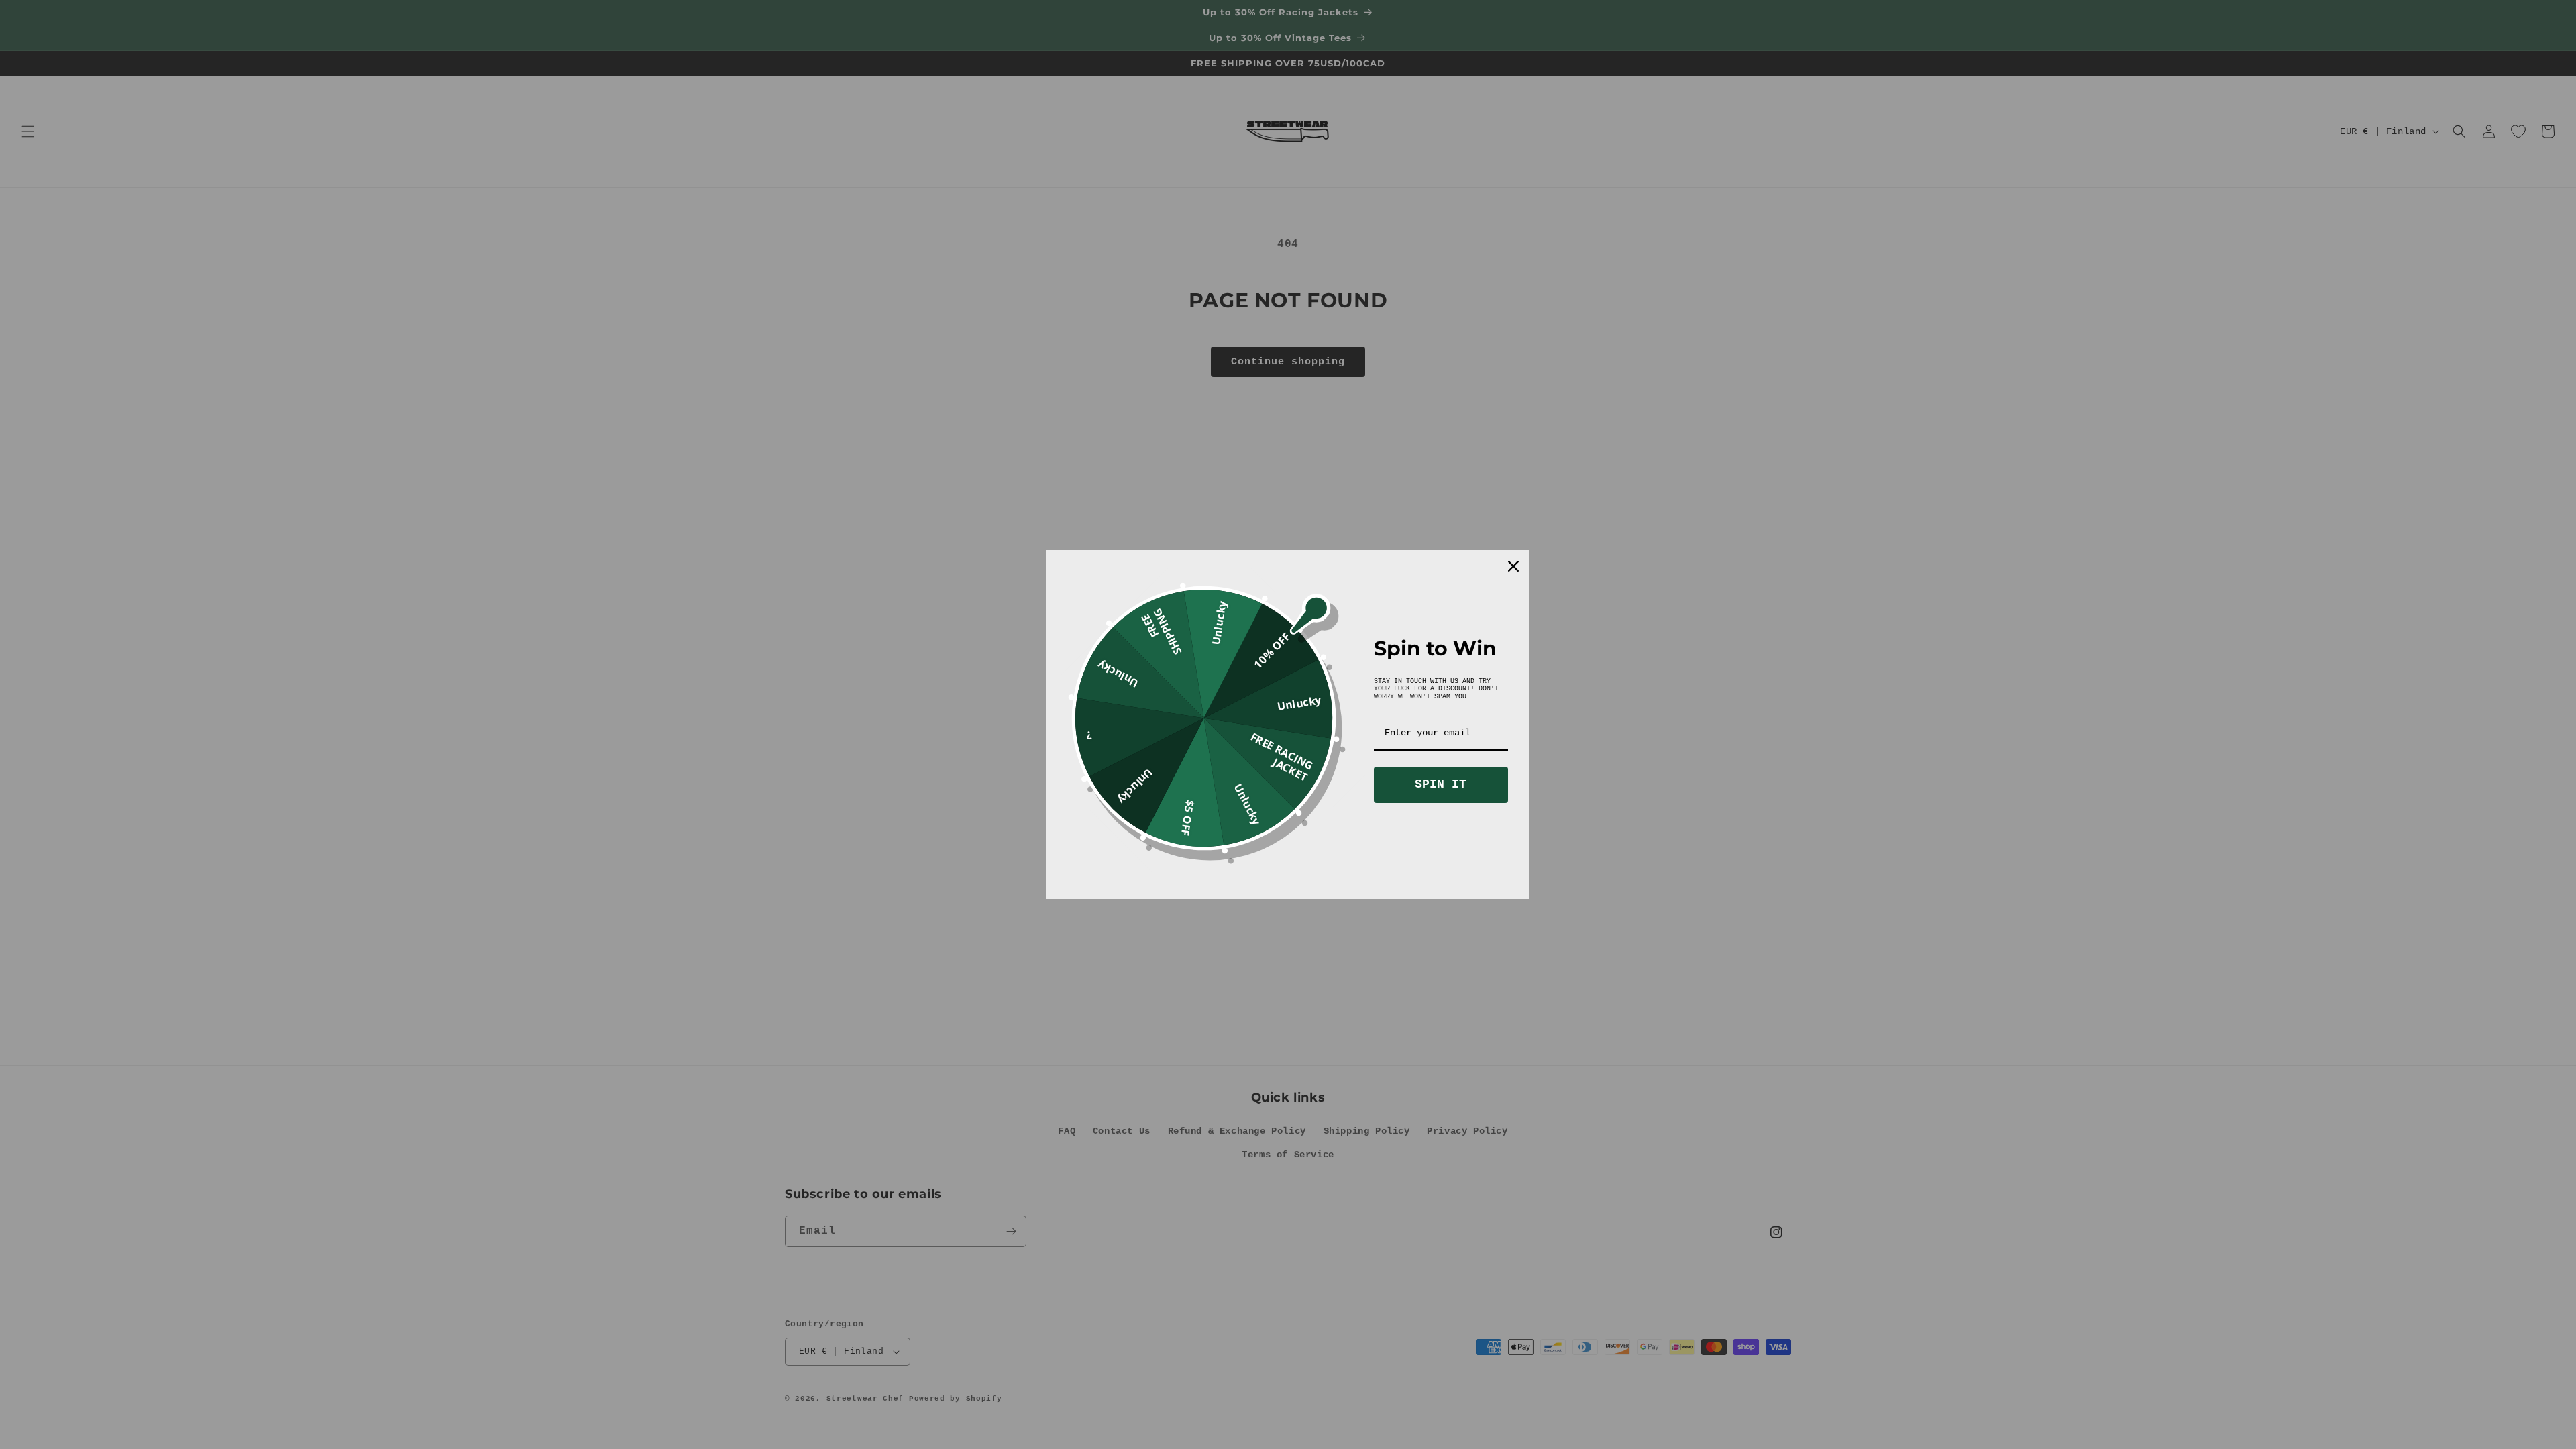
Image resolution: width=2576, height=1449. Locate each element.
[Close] (1513, 566)
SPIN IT (1441, 784)
